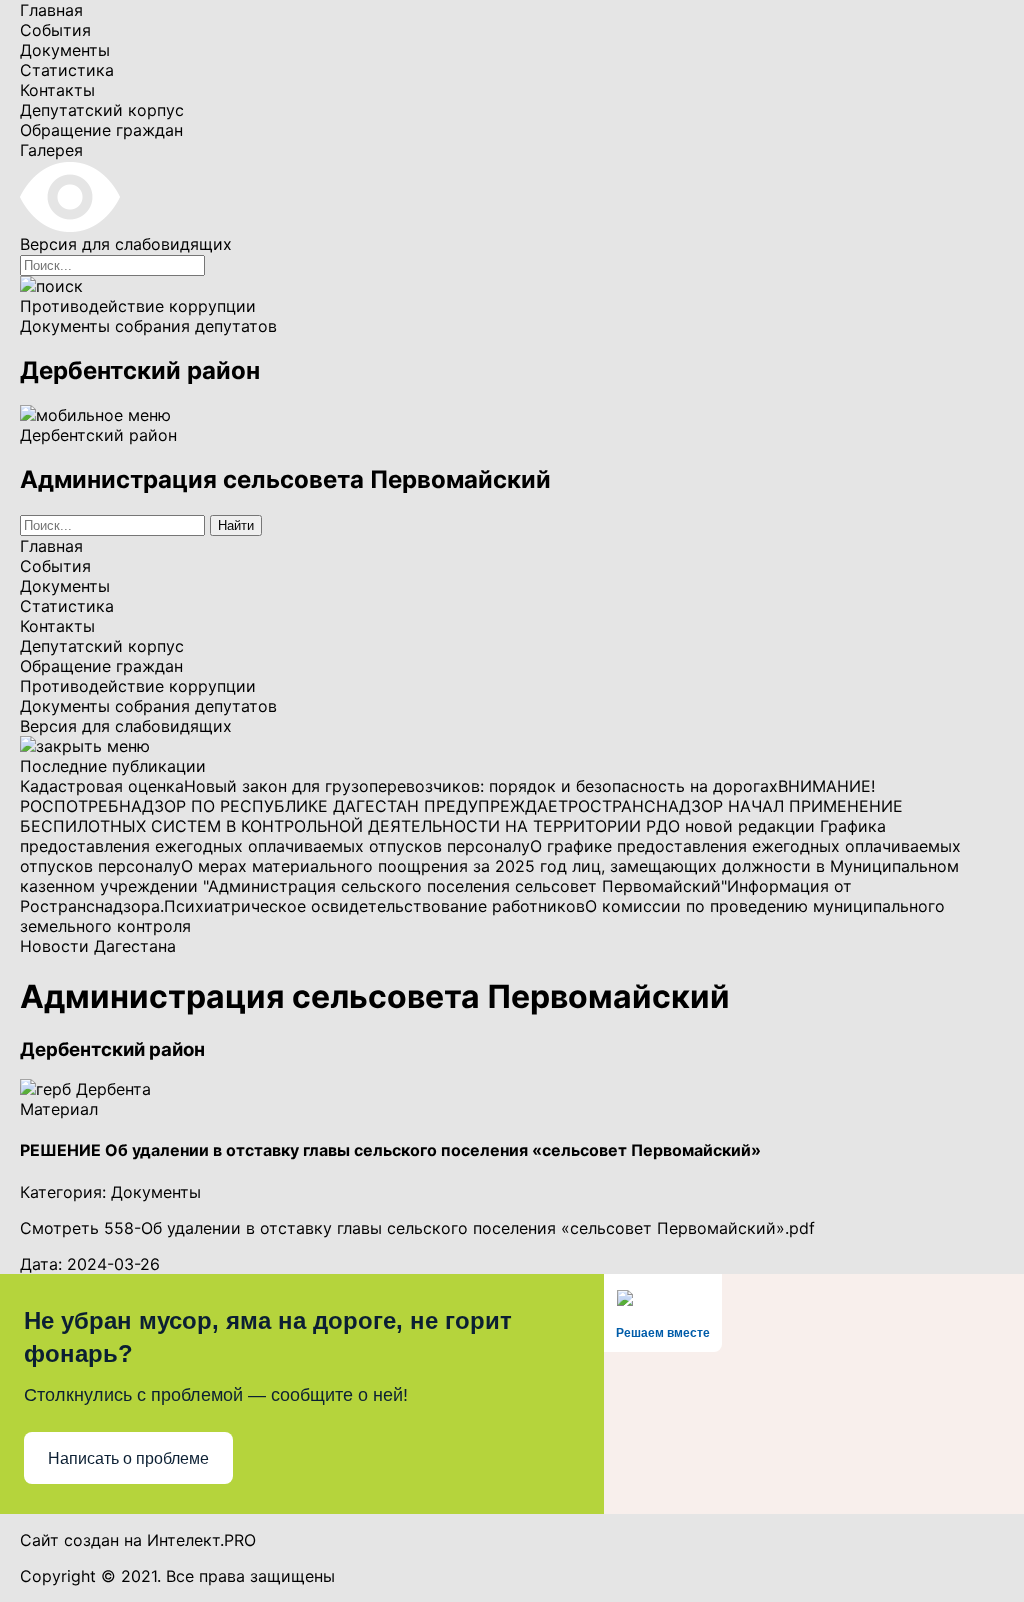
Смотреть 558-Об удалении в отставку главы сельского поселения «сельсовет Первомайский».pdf (417, 1228)
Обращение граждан (101, 130)
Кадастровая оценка (102, 786)
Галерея (51, 150)
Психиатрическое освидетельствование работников (374, 906)
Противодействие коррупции (138, 306)
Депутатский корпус (102, 110)
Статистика (67, 70)
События (55, 30)
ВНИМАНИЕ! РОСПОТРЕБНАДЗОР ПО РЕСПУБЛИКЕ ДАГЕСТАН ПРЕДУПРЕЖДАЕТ (447, 796)
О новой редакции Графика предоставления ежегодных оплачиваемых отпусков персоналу (453, 836)
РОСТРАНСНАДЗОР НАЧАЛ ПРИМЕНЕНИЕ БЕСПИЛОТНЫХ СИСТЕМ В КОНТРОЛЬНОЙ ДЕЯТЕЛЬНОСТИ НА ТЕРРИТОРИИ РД (461, 816)
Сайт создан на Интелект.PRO (138, 1540)
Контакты (57, 90)
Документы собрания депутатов (148, 326)
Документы (65, 50)
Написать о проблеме (128, 1458)
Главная (51, 10)
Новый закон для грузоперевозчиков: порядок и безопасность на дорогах (481, 786)
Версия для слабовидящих (126, 726)
